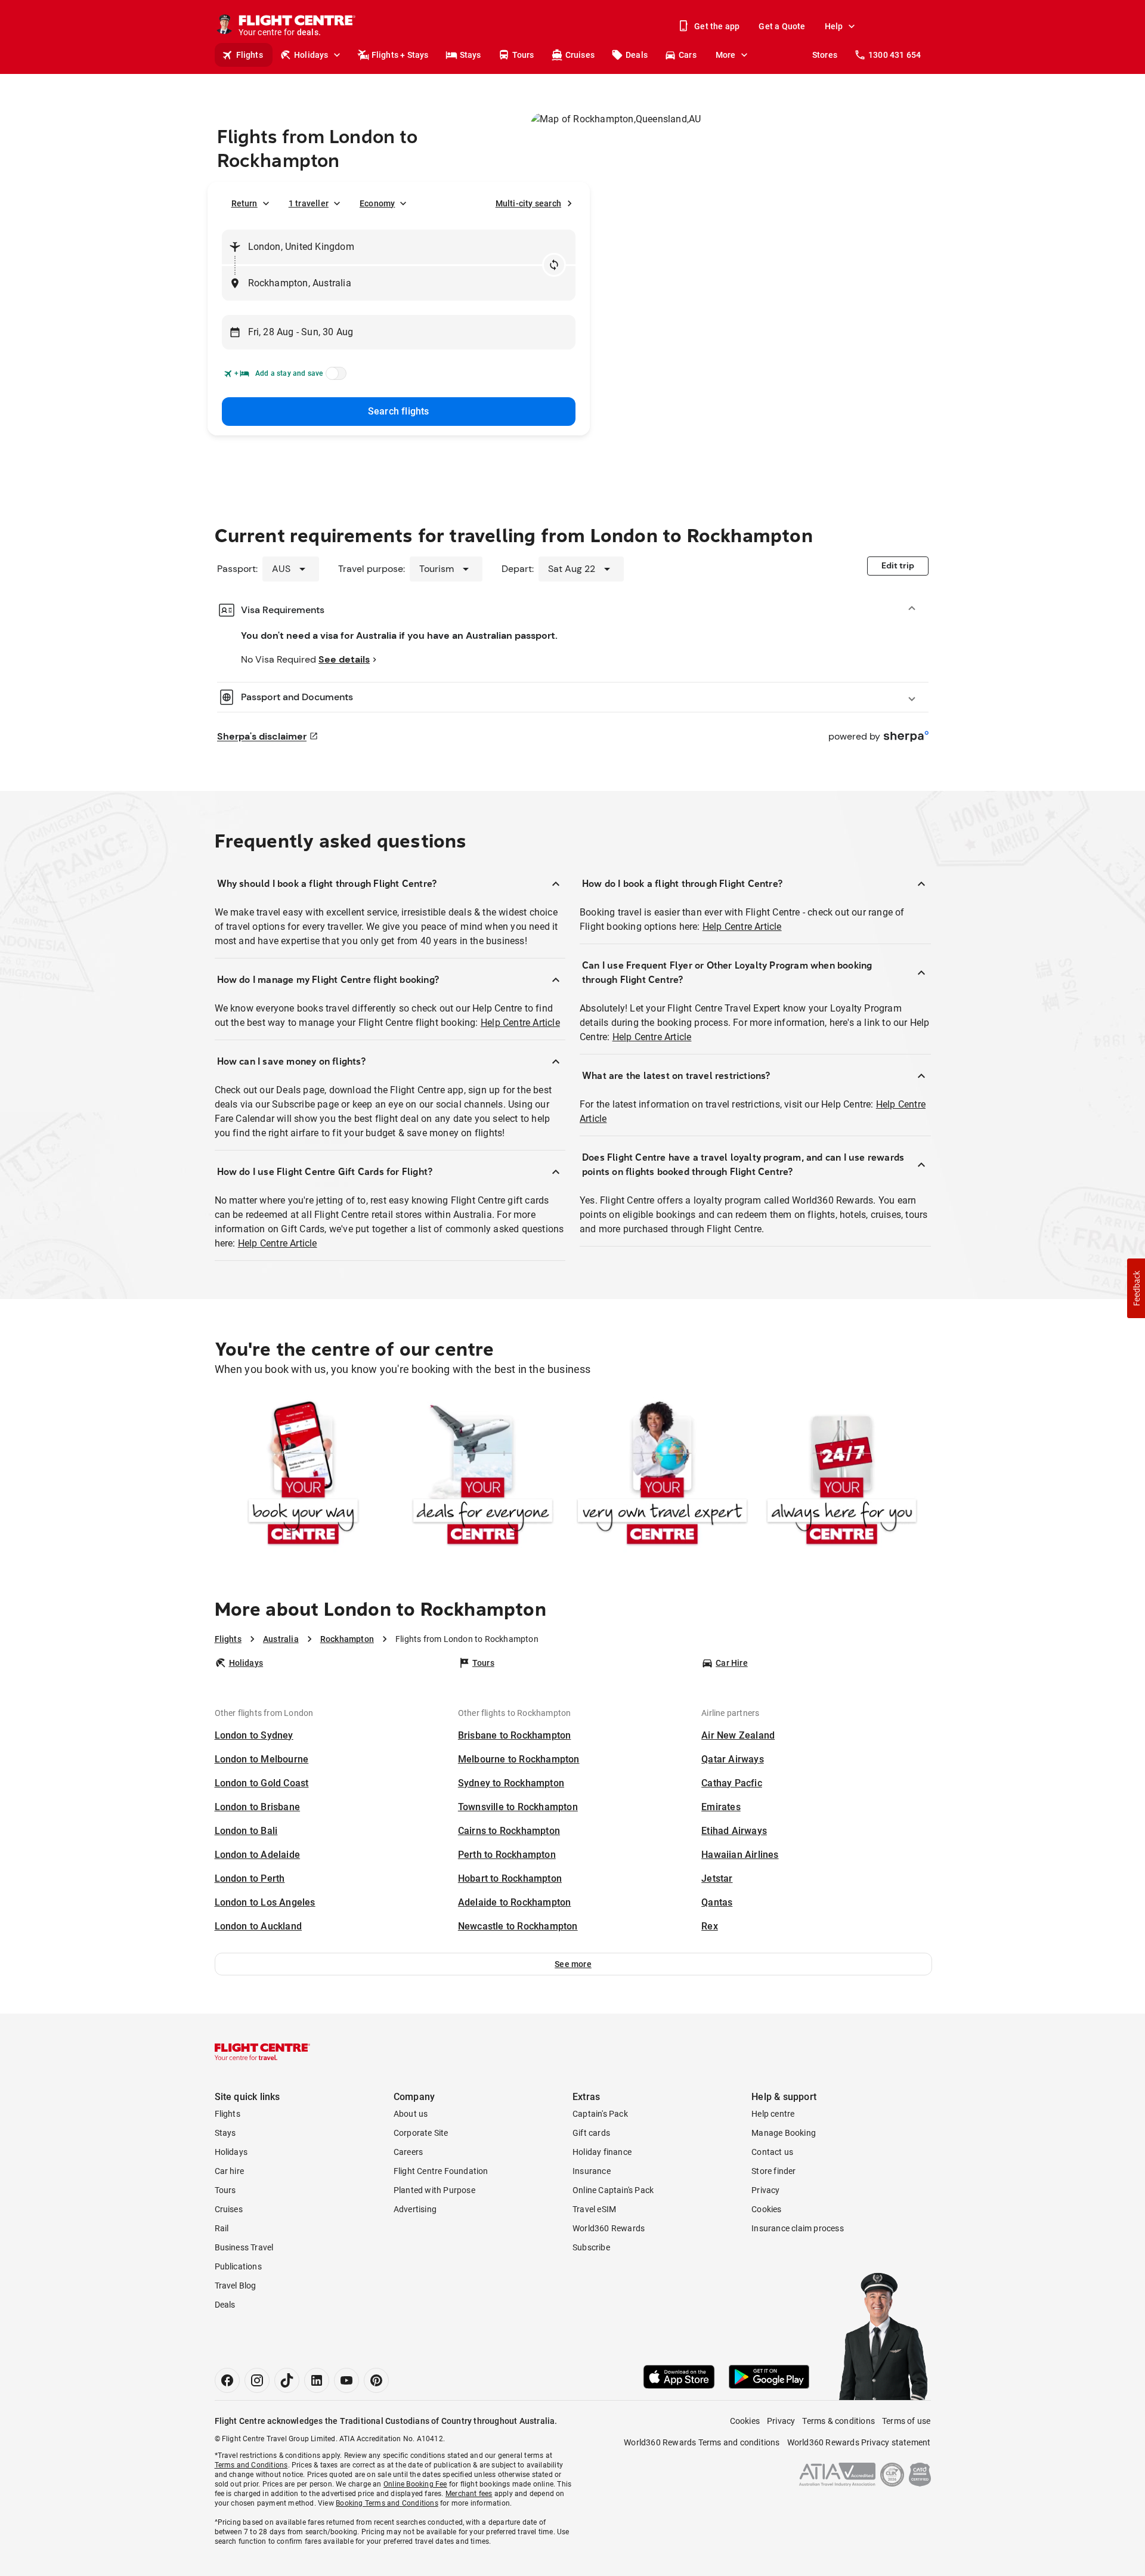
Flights (250, 55)
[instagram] (257, 2380)
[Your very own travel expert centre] (662, 1475)
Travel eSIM (594, 2209)
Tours (523, 55)
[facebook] (227, 2380)
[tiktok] (287, 2380)
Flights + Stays (400, 55)
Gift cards (591, 2133)
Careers (408, 2152)
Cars (688, 55)
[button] (573, 1964)
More (726, 55)
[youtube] (346, 2380)
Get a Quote (782, 26)
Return (245, 203)
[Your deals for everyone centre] (483, 1475)
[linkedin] (317, 2380)
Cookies (766, 2209)
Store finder (773, 2171)
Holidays (311, 55)
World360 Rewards (609, 2228)
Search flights (399, 411)
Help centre (773, 2114)
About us (411, 2114)
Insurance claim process (798, 2228)
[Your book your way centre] (303, 1475)
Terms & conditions (838, 2421)
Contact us (772, 2152)
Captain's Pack (600, 2114)
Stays (471, 55)
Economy (377, 203)
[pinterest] (376, 2380)
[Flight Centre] (262, 2052)
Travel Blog (236, 2286)
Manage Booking (784, 2133)
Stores (825, 55)
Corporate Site (421, 2133)
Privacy (765, 2190)
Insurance (592, 2171)
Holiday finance (602, 2152)
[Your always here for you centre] (842, 1475)
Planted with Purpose (434, 2190)
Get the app (717, 26)
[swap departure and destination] (554, 265)
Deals (637, 55)
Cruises (580, 55)
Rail (222, 2228)
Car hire (230, 2171)
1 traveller (309, 203)
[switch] (334, 377)
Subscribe (591, 2247)
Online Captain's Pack (613, 2190)
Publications (238, 2266)
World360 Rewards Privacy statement (859, 2442)
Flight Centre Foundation (441, 2171)
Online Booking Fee (415, 2484)
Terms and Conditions (251, 2465)
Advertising (415, 2209)
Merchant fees (469, 2494)
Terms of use (906, 2421)
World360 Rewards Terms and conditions (702, 2442)
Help (834, 26)
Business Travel (244, 2247)
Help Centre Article (520, 1023)
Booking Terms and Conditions (387, 2503)
